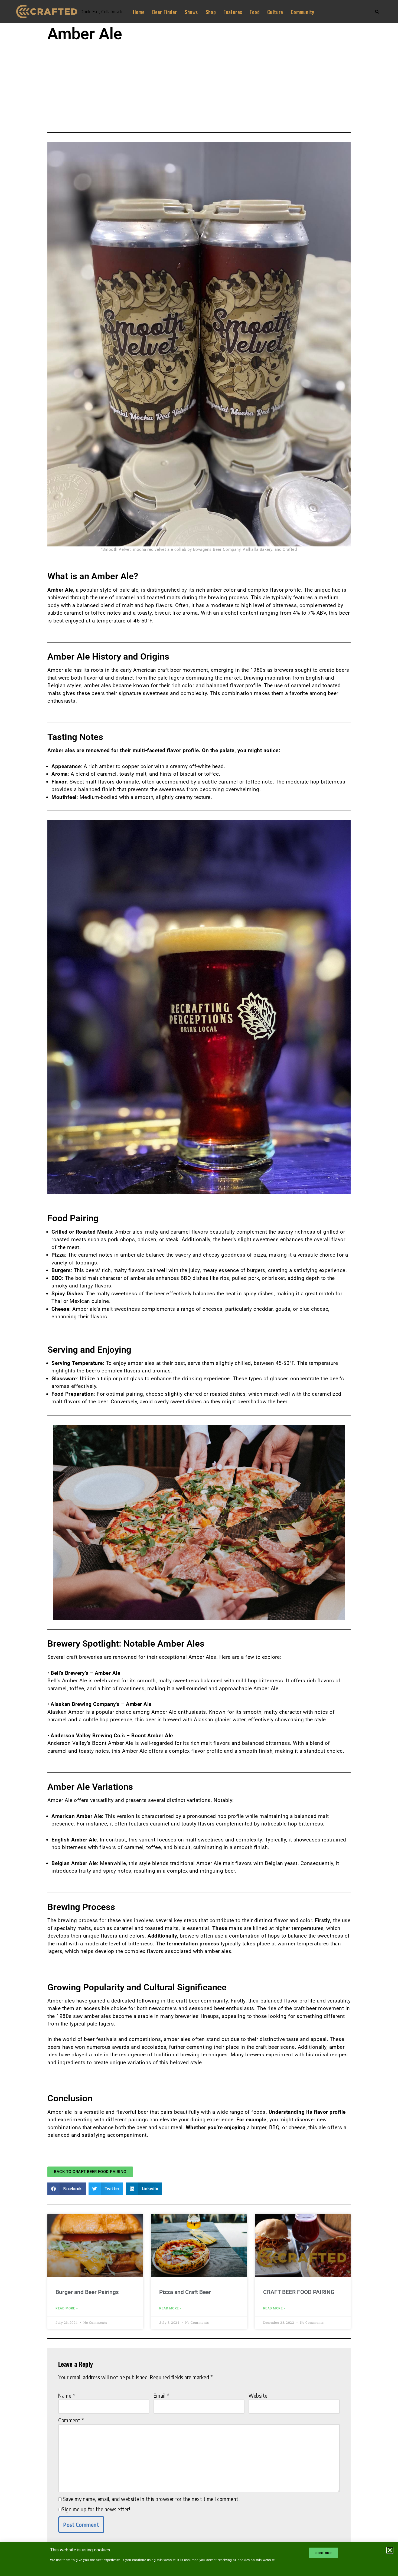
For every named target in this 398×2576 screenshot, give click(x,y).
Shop (211, 12)
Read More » (67, 2308)
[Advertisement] (199, 85)
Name (67, 2395)
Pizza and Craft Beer (185, 2292)
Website (258, 2395)
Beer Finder (164, 12)
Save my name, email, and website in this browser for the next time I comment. (151, 2499)
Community (303, 12)
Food (255, 12)
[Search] (377, 12)
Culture (275, 12)
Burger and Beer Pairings (87, 2292)
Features (233, 12)
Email (162, 2395)
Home (139, 12)
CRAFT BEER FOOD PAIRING (299, 2292)
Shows (191, 12)
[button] (67, 2189)
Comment (71, 2420)
